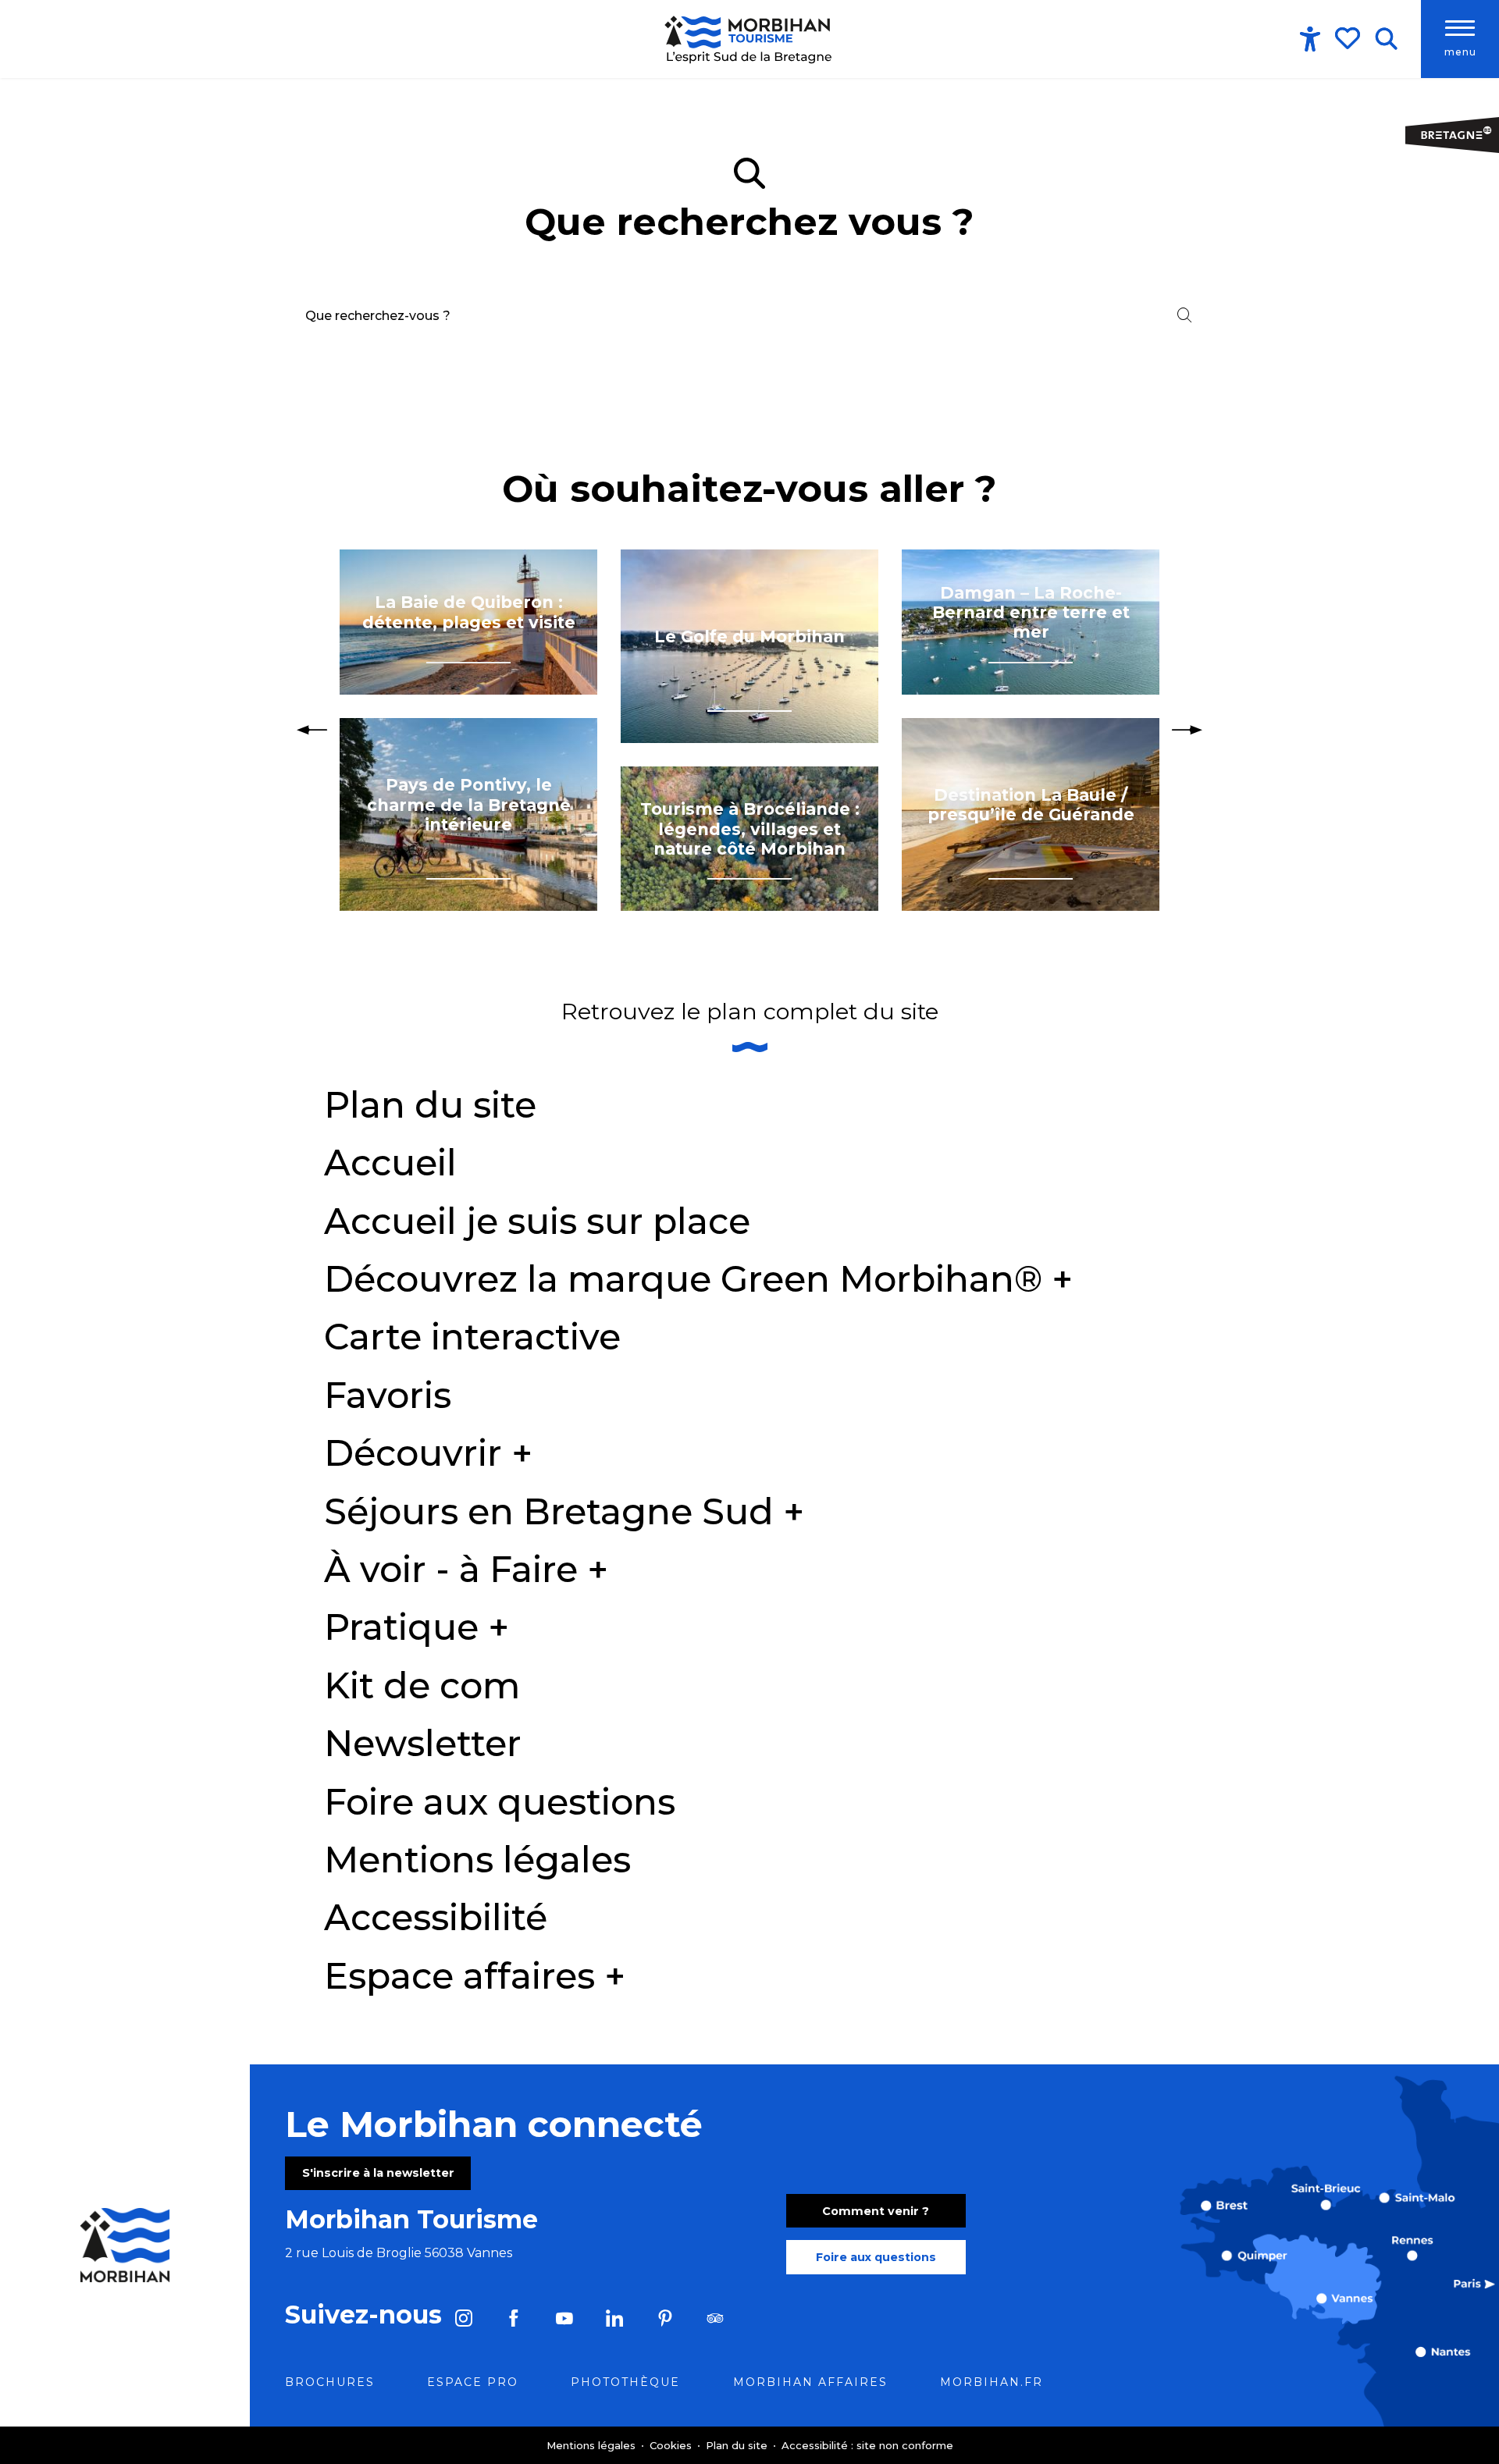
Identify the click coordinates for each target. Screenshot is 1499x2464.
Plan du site (430, 1105)
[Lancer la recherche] (1184, 315)
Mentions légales (477, 1860)
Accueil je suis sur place (537, 1221)
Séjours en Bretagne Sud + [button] (564, 1511)
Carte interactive (472, 1337)
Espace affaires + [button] (475, 1976)
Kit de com (422, 1685)
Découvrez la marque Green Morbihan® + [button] (698, 1279)
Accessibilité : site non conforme (867, 2445)
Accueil (390, 1163)
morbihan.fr (992, 2382)
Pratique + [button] (417, 1627)
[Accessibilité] (1310, 39)
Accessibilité (436, 1917)
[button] (1386, 39)
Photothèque (625, 2382)
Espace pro (473, 2382)
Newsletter (423, 1743)
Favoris (388, 1395)
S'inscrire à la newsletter (378, 2173)
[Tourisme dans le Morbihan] (749, 39)
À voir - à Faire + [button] (466, 1569)
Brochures (330, 2382)
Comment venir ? (876, 2211)
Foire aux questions (500, 1802)
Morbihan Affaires (810, 2382)
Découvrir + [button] (428, 1453)
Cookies (672, 2445)
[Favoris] (1349, 38)
